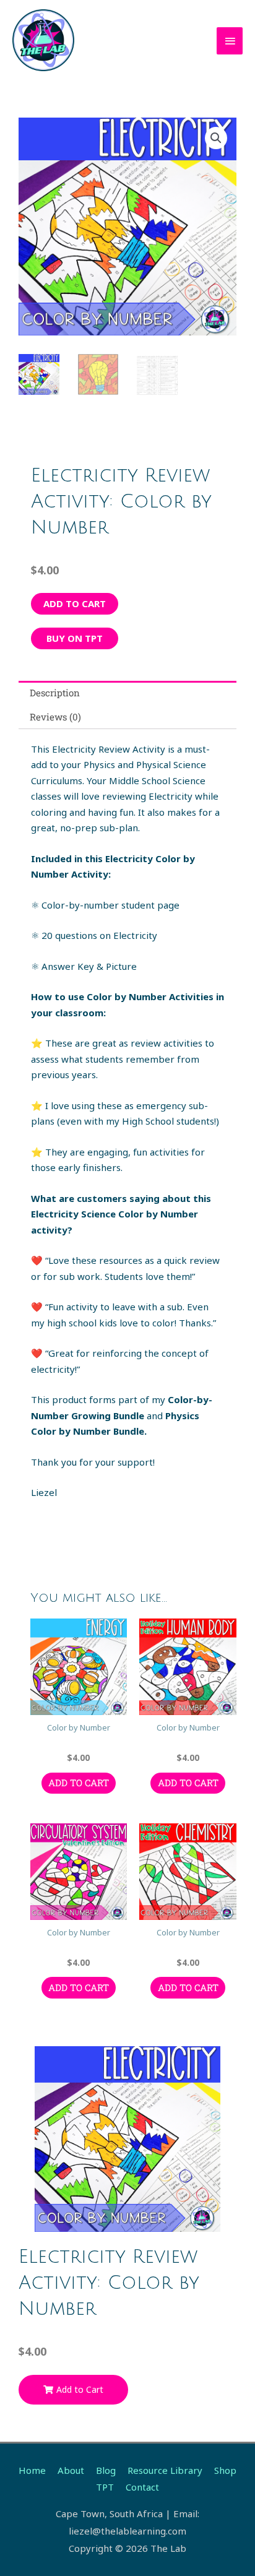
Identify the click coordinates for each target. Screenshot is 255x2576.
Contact (142, 2487)
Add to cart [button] (79, 1783)
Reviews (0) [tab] (55, 717)
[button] (216, 138)
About (71, 2470)
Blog (106, 2470)
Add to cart (75, 603)
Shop (225, 2470)
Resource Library (165, 2470)
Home (32, 2470)
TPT (105, 2487)
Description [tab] (55, 693)
